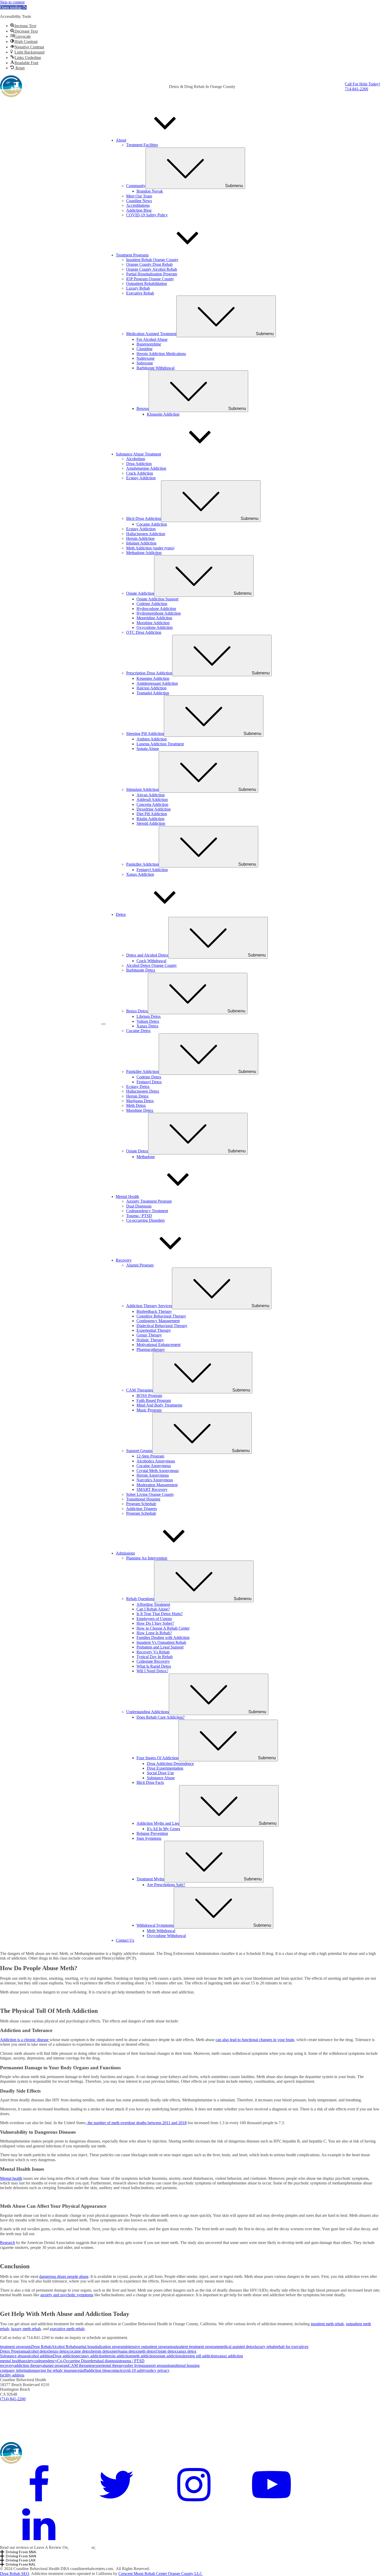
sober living (134, 2365)
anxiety (28, 2361)
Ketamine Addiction (153, 678)
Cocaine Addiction (152, 524)
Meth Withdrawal (161, 1931)
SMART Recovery (152, 1489)
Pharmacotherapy (151, 1349)
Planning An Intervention (147, 1558)
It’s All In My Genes (164, 1829)
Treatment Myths (199, 1879)
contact (115, 2370)
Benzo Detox (186, 1011)
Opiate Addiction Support (157, 599)
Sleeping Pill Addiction (194, 734)
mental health (11, 2361)
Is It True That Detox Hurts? (160, 1614)
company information (17, 2370)
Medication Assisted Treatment (200, 334)
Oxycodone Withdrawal (166, 1936)
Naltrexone (146, 358)
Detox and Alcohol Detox (196, 955)
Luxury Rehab (138, 288)
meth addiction (144, 2356)
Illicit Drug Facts (150, 1782)
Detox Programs (13, 2351)
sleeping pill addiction (199, 2356)
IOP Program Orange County (150, 279)
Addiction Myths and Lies (207, 1823)
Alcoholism (136, 459)
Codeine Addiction (152, 604)
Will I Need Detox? (152, 1671)
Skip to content (12, 2)
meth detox (147, 2351)
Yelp (87, 2547)
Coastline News (139, 201)
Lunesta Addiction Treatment (160, 744)
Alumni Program (140, 1265)
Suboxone (145, 363)
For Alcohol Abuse (152, 339)
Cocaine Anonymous (154, 1466)
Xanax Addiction (140, 874)
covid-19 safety (134, 2370)
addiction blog (98, 2370)
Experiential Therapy (154, 1330)
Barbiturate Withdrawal (155, 368)
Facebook (104, 2547)
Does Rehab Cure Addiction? (161, 1717)
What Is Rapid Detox (154, 1666)
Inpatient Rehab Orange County (152, 260)
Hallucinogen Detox (143, 1091)
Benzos (191, 409)
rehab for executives (292, 2347)
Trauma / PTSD (139, 1216)
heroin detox (101, 2351)
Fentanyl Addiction (152, 870)
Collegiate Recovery (153, 1661)
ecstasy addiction (91, 2356)
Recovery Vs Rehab (153, 1652)
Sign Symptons (149, 1838)
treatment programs (16, 2347)
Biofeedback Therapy (154, 1311)
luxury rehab (265, 2347)
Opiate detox (166, 2351)
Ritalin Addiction (150, 819)
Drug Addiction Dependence (170, 1764)
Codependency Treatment (147, 1211)
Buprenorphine (149, 344)
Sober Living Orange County (150, 1494)
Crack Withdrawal (151, 961)
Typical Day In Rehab (155, 1657)
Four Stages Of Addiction (206, 1758)
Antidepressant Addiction (157, 683)
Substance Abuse (161, 1778)
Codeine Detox (149, 1077)
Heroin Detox (137, 1096)
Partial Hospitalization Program (152, 274)
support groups (156, 2365)
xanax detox (187, 2351)
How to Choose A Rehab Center (163, 1628)
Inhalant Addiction (141, 543)
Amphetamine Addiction (146, 468)
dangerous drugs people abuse (64, 2276)
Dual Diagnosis (139, 1206)
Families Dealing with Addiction (163, 1637)
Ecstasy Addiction (141, 478)
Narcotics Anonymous (155, 1480)
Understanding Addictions (196, 1712)
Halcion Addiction (151, 688)
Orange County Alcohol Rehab (152, 269)
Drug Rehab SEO (15, 2574)
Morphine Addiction (153, 623)
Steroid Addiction (151, 823)
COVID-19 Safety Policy (147, 215)
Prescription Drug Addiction (198, 673)
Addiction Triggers (142, 1509)
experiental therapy (109, 2365)
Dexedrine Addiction (154, 809)
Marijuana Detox (140, 1101)
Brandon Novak (150, 191)
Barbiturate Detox (141, 970)
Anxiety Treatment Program (149, 1201)
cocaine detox (80, 2351)
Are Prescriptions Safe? (166, 1885)
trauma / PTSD (132, 2361)
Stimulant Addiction (191, 789)
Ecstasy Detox (138, 1087)
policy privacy (158, 2370)
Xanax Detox (147, 1026)
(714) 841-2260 (13, 2399)
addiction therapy (28, 2365)
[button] (13, 7)
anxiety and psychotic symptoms (67, 2295)
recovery (7, 2365)
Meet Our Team (139, 196)
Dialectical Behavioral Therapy (162, 1326)
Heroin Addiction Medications (161, 354)
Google (75, 2547)
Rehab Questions (189, 1599)
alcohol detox (38, 2351)
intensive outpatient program (149, 2347)
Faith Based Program (154, 1400)
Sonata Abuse (148, 749)
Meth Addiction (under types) (150, 548)
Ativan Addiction (151, 795)
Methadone (146, 1157)
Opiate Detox (186, 1151)
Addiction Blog (139, 210)
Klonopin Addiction (163, 414)
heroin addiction (118, 2356)
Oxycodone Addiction (155, 627)
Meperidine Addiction (154, 618)
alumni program (55, 2365)
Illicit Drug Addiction (192, 518)
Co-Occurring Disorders (77, 2361)
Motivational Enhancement (158, 1345)
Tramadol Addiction (153, 693)
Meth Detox (136, 1105)
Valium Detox (148, 1021)
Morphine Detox (140, 1110)
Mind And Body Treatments (159, 1405)
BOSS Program (149, 1396)
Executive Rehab (140, 293)
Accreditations (138, 205)
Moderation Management (157, 1485)
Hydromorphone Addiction (159, 613)
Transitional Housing (143, 1499)
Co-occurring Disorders (145, 1220)
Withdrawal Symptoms (204, 1925)
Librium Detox (149, 1016)
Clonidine (145, 349)
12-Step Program (150, 1456)
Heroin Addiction (140, 538)
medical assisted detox (237, 2347)
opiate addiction (169, 2356)
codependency (45, 2361)
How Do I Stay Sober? (155, 1623)
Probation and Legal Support (160, 1647)
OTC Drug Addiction (144, 632)
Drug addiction (65, 2356)
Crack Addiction (140, 473)
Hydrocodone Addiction (156, 609)
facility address (12, 2375)
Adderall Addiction (152, 800)
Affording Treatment (153, 1604)
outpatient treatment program (195, 2347)
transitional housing (184, 2365)
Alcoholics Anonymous (156, 1461)
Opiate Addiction (189, 593)
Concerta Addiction (152, 804)
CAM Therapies (188, 1390)
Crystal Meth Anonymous (158, 1471)
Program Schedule (141, 1504)
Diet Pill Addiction (152, 814)
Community (185, 186)
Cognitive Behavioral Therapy (161, 1316)
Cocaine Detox (138, 1031)
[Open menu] (103, 1024)
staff (83, 2370)
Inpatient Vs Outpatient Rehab (161, 1642)
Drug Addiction (139, 464)
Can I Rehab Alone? (153, 1609)
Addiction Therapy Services (198, 1306)
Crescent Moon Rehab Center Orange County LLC (160, 2574)
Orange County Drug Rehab (149, 264)
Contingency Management (158, 1321)
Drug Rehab (41, 2347)
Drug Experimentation (165, 1768)
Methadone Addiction (144, 553)
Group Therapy (149, 1335)
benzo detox (59, 2351)
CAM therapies (81, 2365)
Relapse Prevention (152, 1833)
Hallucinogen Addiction (146, 534)
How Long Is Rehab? (154, 1633)
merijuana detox (124, 2351)
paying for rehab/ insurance (57, 2370)
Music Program (149, 1410)
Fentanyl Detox (149, 1082)
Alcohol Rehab (64, 2347)
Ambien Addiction (152, 739)
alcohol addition (40, 2356)
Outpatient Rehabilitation (147, 284)
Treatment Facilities (142, 145)
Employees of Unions (154, 1619)
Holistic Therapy (150, 1340)
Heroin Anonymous (153, 1475)
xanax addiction (230, 2356)
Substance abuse (13, 2356)
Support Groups (188, 1451)
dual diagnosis (108, 2361)
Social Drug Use (160, 1773)
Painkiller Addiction (191, 864)
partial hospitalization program (101, 2347)
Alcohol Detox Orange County (151, 965)
